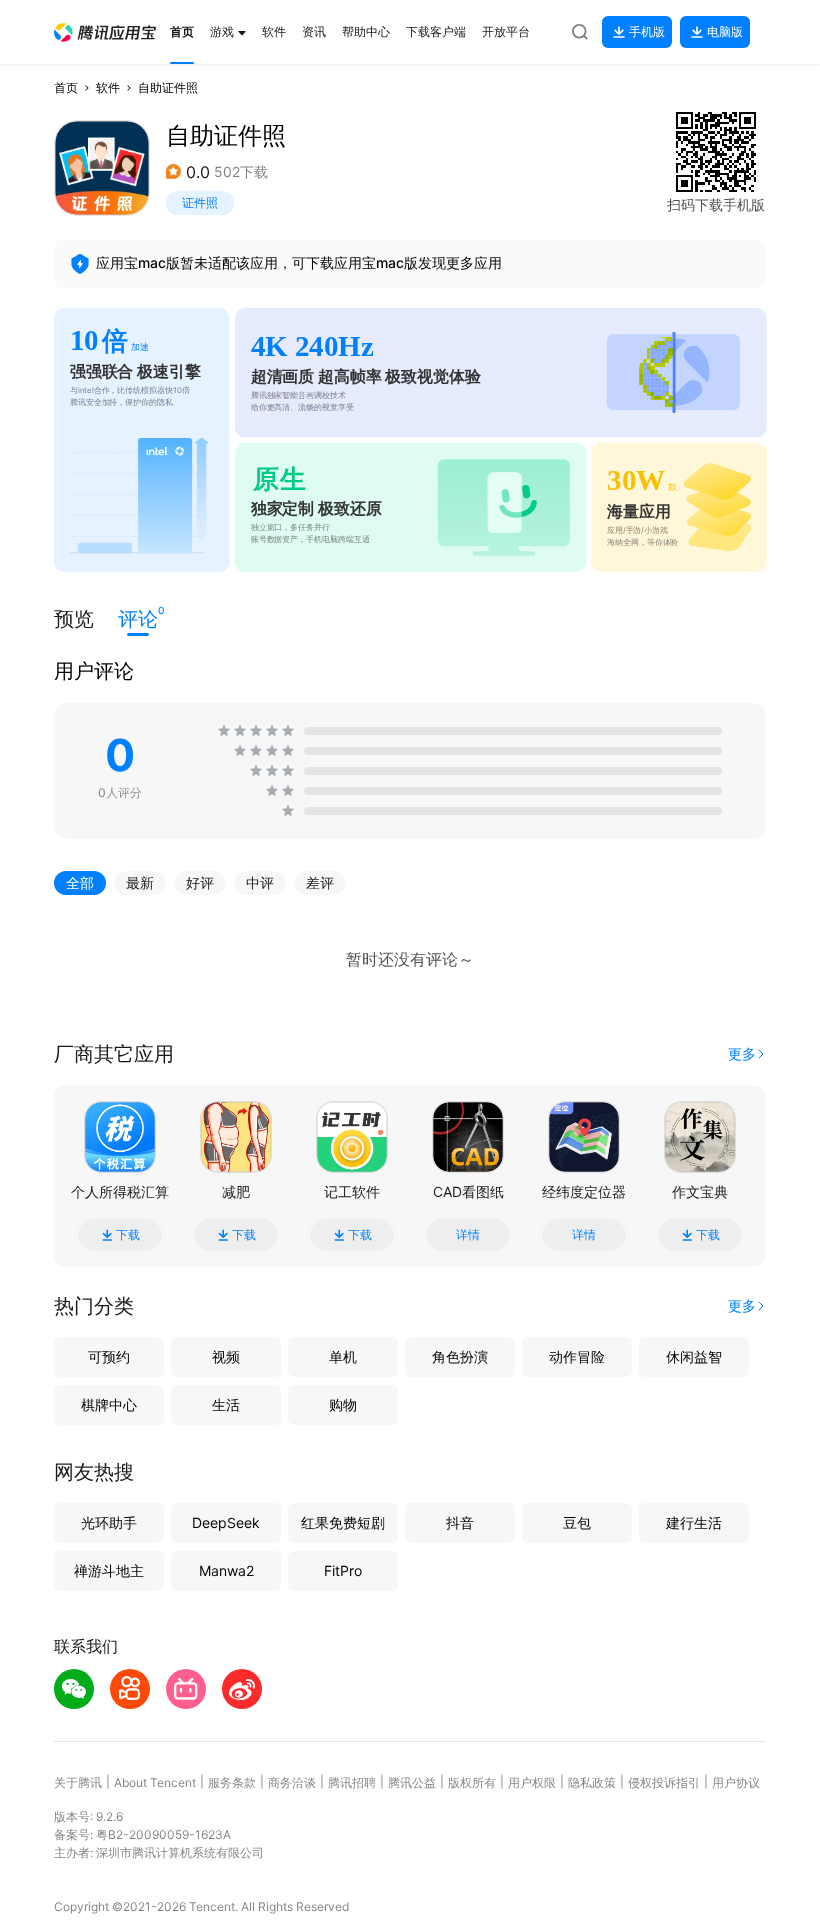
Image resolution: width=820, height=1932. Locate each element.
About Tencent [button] (155, 1782)
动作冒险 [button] (577, 1356)
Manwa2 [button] (226, 1570)
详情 (468, 1235)
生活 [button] (226, 1404)
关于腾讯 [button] (78, 1782)
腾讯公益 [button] (412, 1782)
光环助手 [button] (109, 1522)
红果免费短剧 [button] (343, 1522)
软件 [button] (108, 87)
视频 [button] (226, 1356)
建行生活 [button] (694, 1522)
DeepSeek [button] (226, 1522)
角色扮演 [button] (460, 1356)
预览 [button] (74, 619)
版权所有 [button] (472, 1782)
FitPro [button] (343, 1570)
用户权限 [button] (532, 1782)
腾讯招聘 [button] (352, 1782)
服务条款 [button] (232, 1782)
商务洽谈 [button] (292, 1782)
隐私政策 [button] (592, 1782)
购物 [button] (343, 1404)
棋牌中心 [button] (109, 1404)
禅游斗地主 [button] (109, 1570)
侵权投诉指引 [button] (664, 1782)
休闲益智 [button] (694, 1356)
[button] (105, 32)
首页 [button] (66, 87)
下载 (128, 1235)
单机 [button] (343, 1356)
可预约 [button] (109, 1356)
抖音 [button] (460, 1522)
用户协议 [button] (736, 1782)
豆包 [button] (577, 1522)
